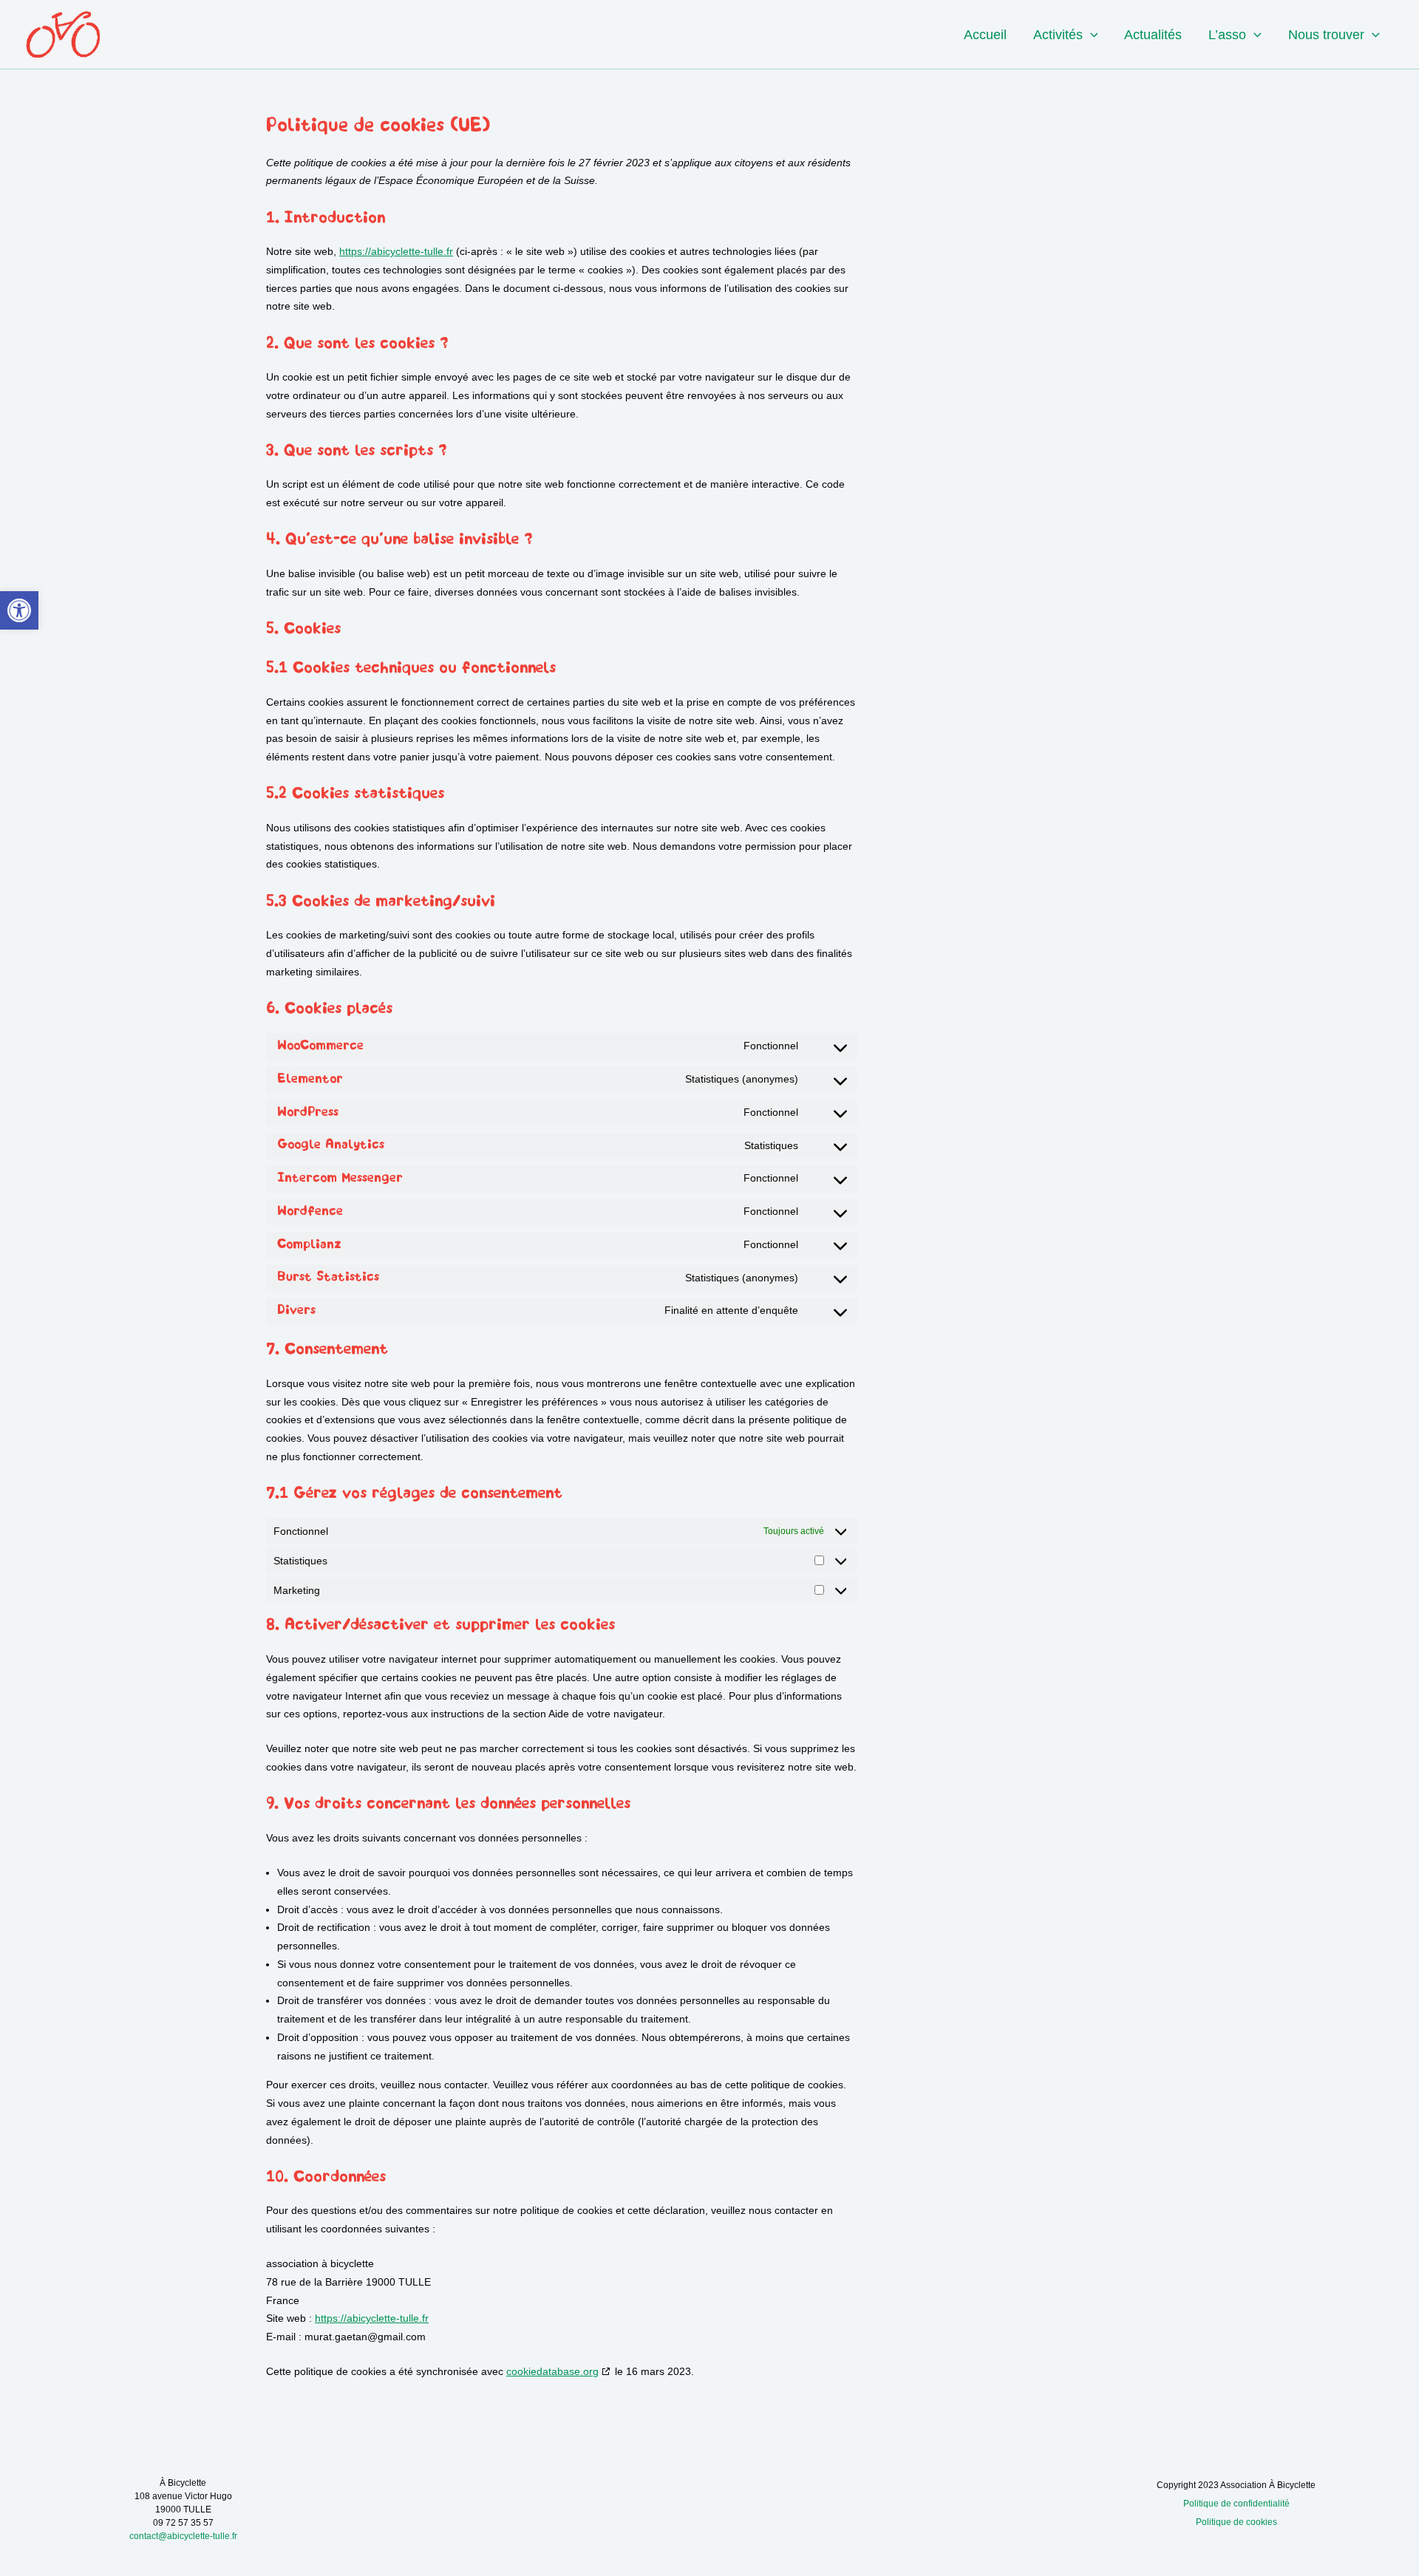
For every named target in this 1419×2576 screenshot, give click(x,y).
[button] (19, 610)
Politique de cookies (1236, 2522)
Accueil (985, 35)
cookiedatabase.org (552, 2371)
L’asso (1227, 35)
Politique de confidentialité (1236, 2504)
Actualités (1153, 35)
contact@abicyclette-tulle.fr (183, 2536)
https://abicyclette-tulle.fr (396, 251)
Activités (1058, 35)
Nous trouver (1326, 35)
